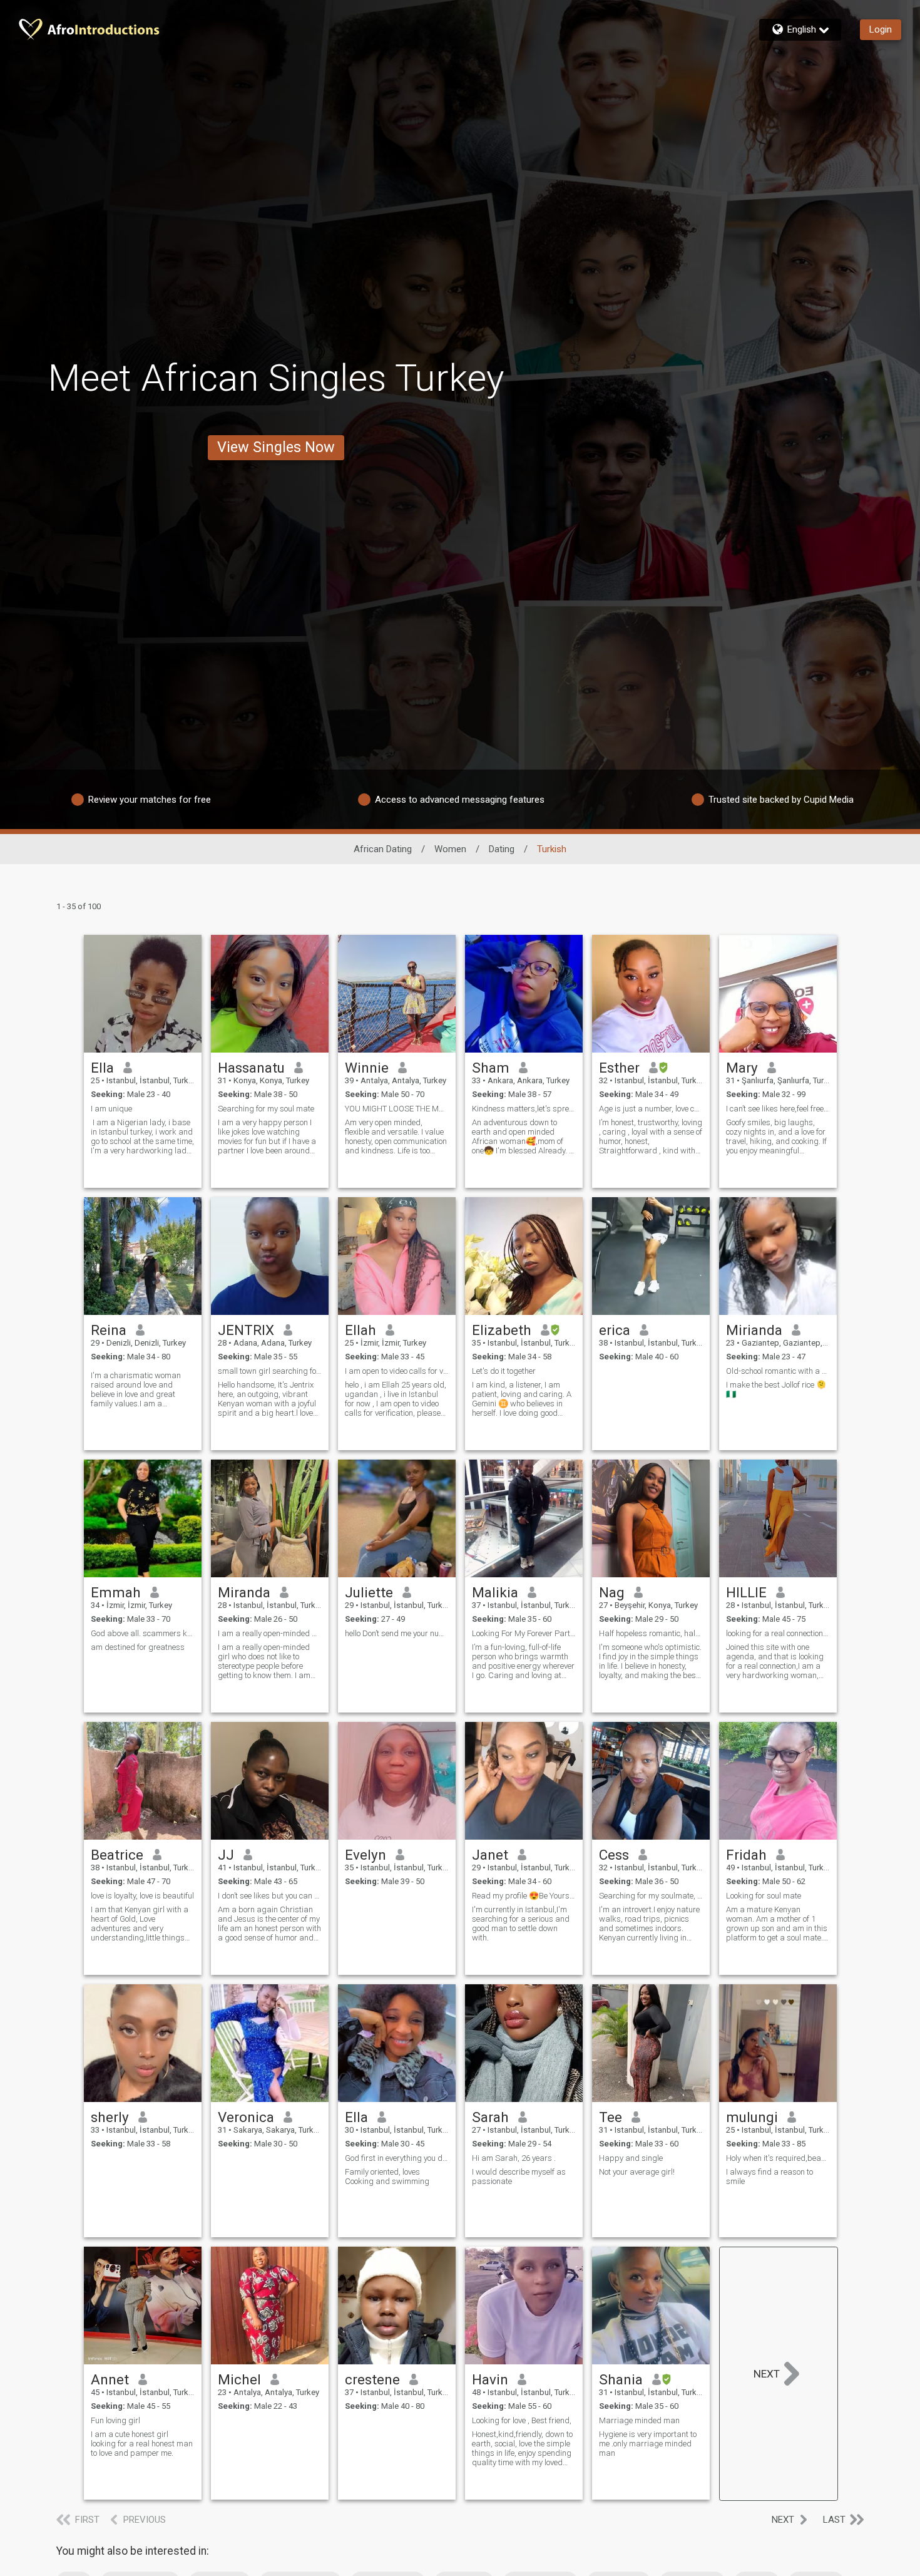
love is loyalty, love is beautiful (142, 1896)
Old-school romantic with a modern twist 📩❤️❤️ (778, 1371)
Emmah (116, 1592)
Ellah (360, 1330)
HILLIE (746, 1592)
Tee (611, 2117)
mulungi (752, 2117)
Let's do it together (504, 1371)
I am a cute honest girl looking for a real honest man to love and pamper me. (142, 2444)
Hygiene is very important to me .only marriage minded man (648, 2444)
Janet (490, 1855)
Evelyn (365, 1855)
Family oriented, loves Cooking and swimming (387, 2177)
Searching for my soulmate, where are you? (651, 1896)
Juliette (369, 1592)
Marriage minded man (639, 2420)
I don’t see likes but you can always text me (270, 1896)
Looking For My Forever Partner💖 (524, 1633)
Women (450, 849)
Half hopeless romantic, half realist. (651, 1633)
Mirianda (754, 1330)
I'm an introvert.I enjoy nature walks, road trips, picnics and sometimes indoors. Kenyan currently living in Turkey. (649, 1924)
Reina (109, 1330)
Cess (614, 1855)
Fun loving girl (115, 2420)
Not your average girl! (637, 2172)
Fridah (746, 1855)
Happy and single (631, 2158)
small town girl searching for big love (270, 1371)
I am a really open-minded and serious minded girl (270, 1633)
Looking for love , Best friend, (522, 2420)
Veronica (246, 2117)
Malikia (495, 1592)
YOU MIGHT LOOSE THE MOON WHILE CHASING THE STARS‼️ (397, 1109)
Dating (502, 849)
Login (881, 29)
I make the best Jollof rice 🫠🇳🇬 (776, 1389)
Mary (742, 1068)
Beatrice (117, 1855)
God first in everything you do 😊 (397, 2158)
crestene (372, 2379)
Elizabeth (502, 1330)
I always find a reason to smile (769, 2177)
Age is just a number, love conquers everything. (651, 1109)
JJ (226, 1855)
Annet (110, 2379)
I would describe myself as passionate (519, 2177)
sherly (110, 2117)
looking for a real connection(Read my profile (778, 1633)
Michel (239, 2379)
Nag (612, 1592)
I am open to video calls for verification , (397, 1371)
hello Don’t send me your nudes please (397, 1633)
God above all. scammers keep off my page (143, 1633)
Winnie (367, 1068)
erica (615, 1330)
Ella (102, 1068)
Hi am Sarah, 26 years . (514, 2158)
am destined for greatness (138, 1647)
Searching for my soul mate (266, 1109)
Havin (490, 2379)
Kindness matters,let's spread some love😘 (524, 1109)
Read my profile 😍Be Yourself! (524, 1896)
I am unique (111, 1109)
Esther (619, 1068)
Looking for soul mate (764, 1896)
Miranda (244, 1592)
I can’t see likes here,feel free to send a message (778, 1109)
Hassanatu (251, 1068)
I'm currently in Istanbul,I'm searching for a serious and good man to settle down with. (521, 1924)
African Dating (383, 849)
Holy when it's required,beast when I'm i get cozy (778, 2158)
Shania (621, 2379)
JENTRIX (246, 1330)
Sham (491, 1068)
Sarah (490, 2117)
